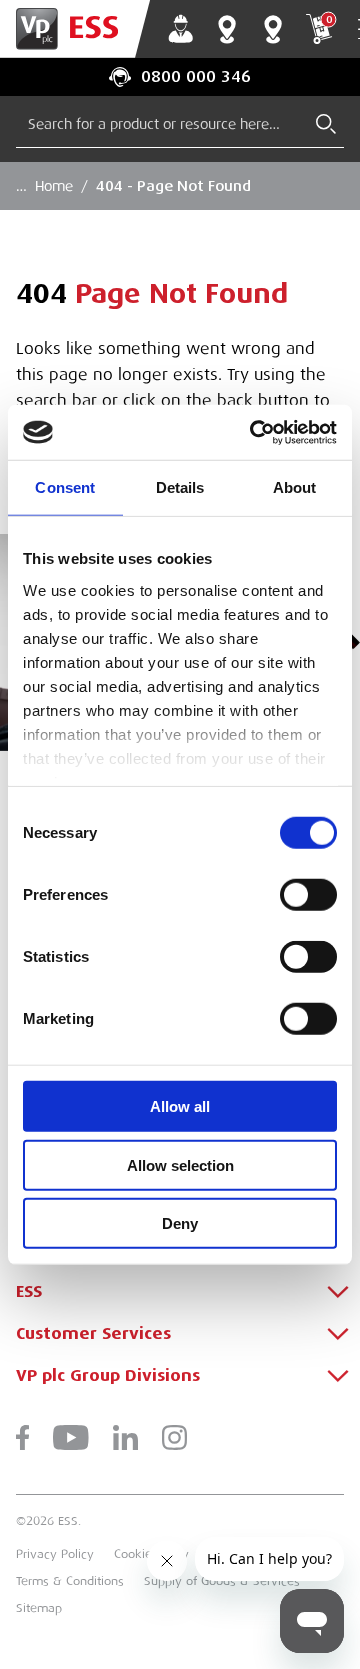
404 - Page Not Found (173, 186)
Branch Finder (227, 29)
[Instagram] (174, 1437)
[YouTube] (71, 1437)
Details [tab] (180, 487)
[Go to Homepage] (75, 29)
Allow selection (180, 1164)
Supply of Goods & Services (222, 1581)
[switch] (308, 895)
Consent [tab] (65, 487)
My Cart (329, 19)
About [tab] (295, 487)
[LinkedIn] (125, 1437)
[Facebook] (22, 1437)
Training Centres (273, 29)
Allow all (180, 1106)
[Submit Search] (326, 124)
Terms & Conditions (70, 1581)
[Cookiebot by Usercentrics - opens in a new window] (254, 432)
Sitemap (39, 1608)
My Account (181, 29)
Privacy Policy (55, 1554)
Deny (180, 1223)
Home (54, 186)
